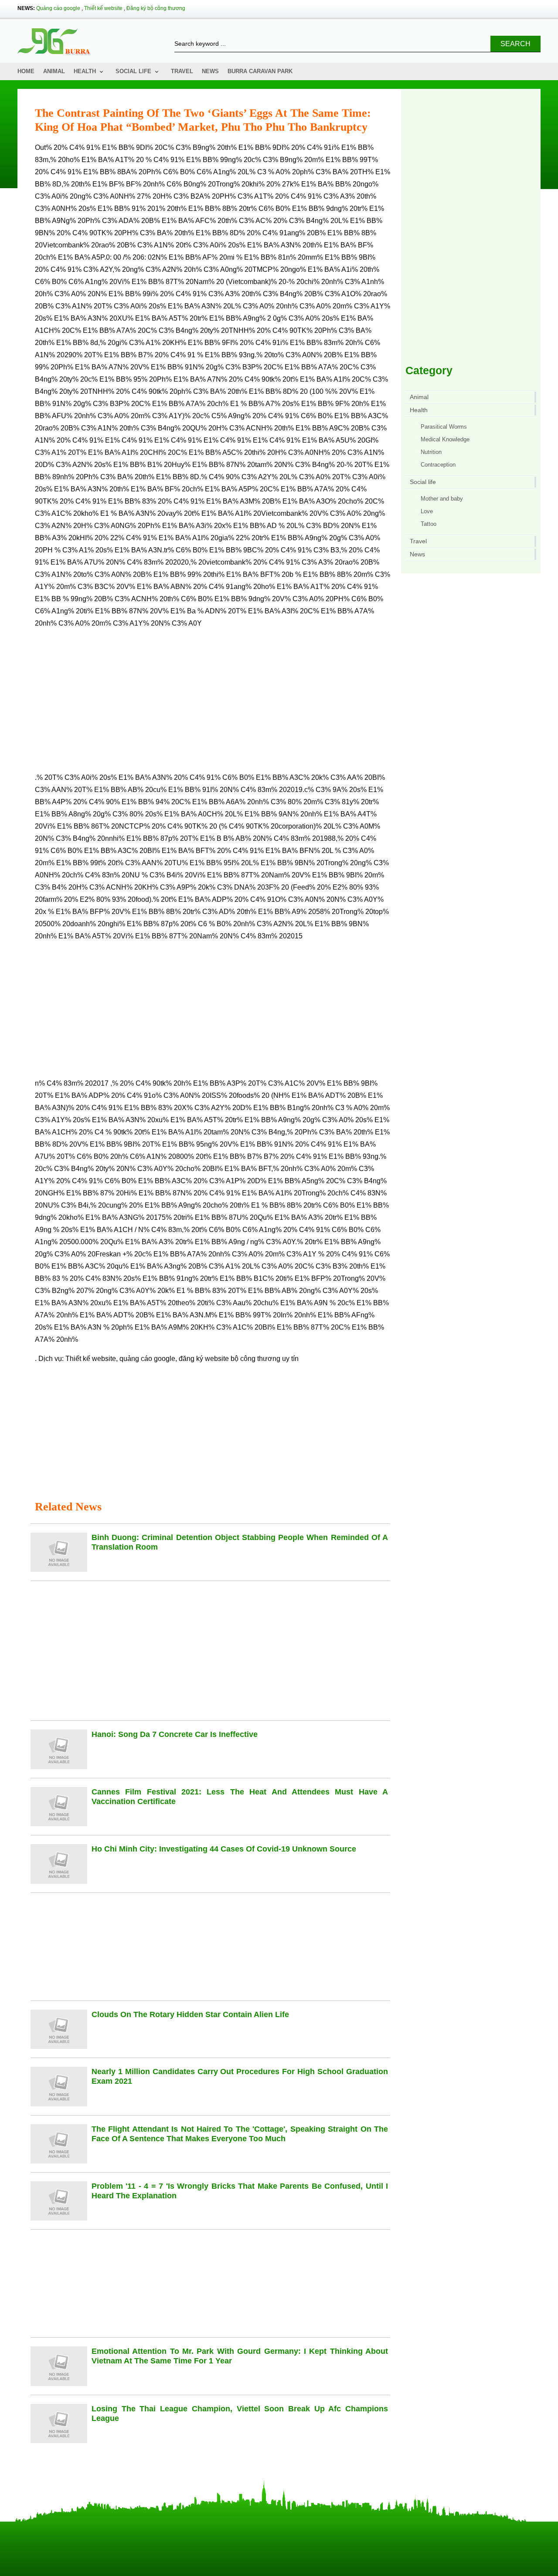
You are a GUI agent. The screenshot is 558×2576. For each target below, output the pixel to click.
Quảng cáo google (58, 8)
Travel (182, 71)
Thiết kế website (103, 8)
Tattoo (429, 524)
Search (515, 44)
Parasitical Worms (444, 427)
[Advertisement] (213, 704)
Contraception (438, 465)
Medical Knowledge (445, 439)
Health (85, 71)
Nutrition (431, 452)
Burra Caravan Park (260, 71)
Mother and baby (442, 499)
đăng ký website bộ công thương (230, 1359)
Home (26, 71)
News (210, 71)
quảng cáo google (147, 1359)
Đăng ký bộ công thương (156, 8)
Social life (133, 71)
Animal (54, 71)
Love (427, 511)
